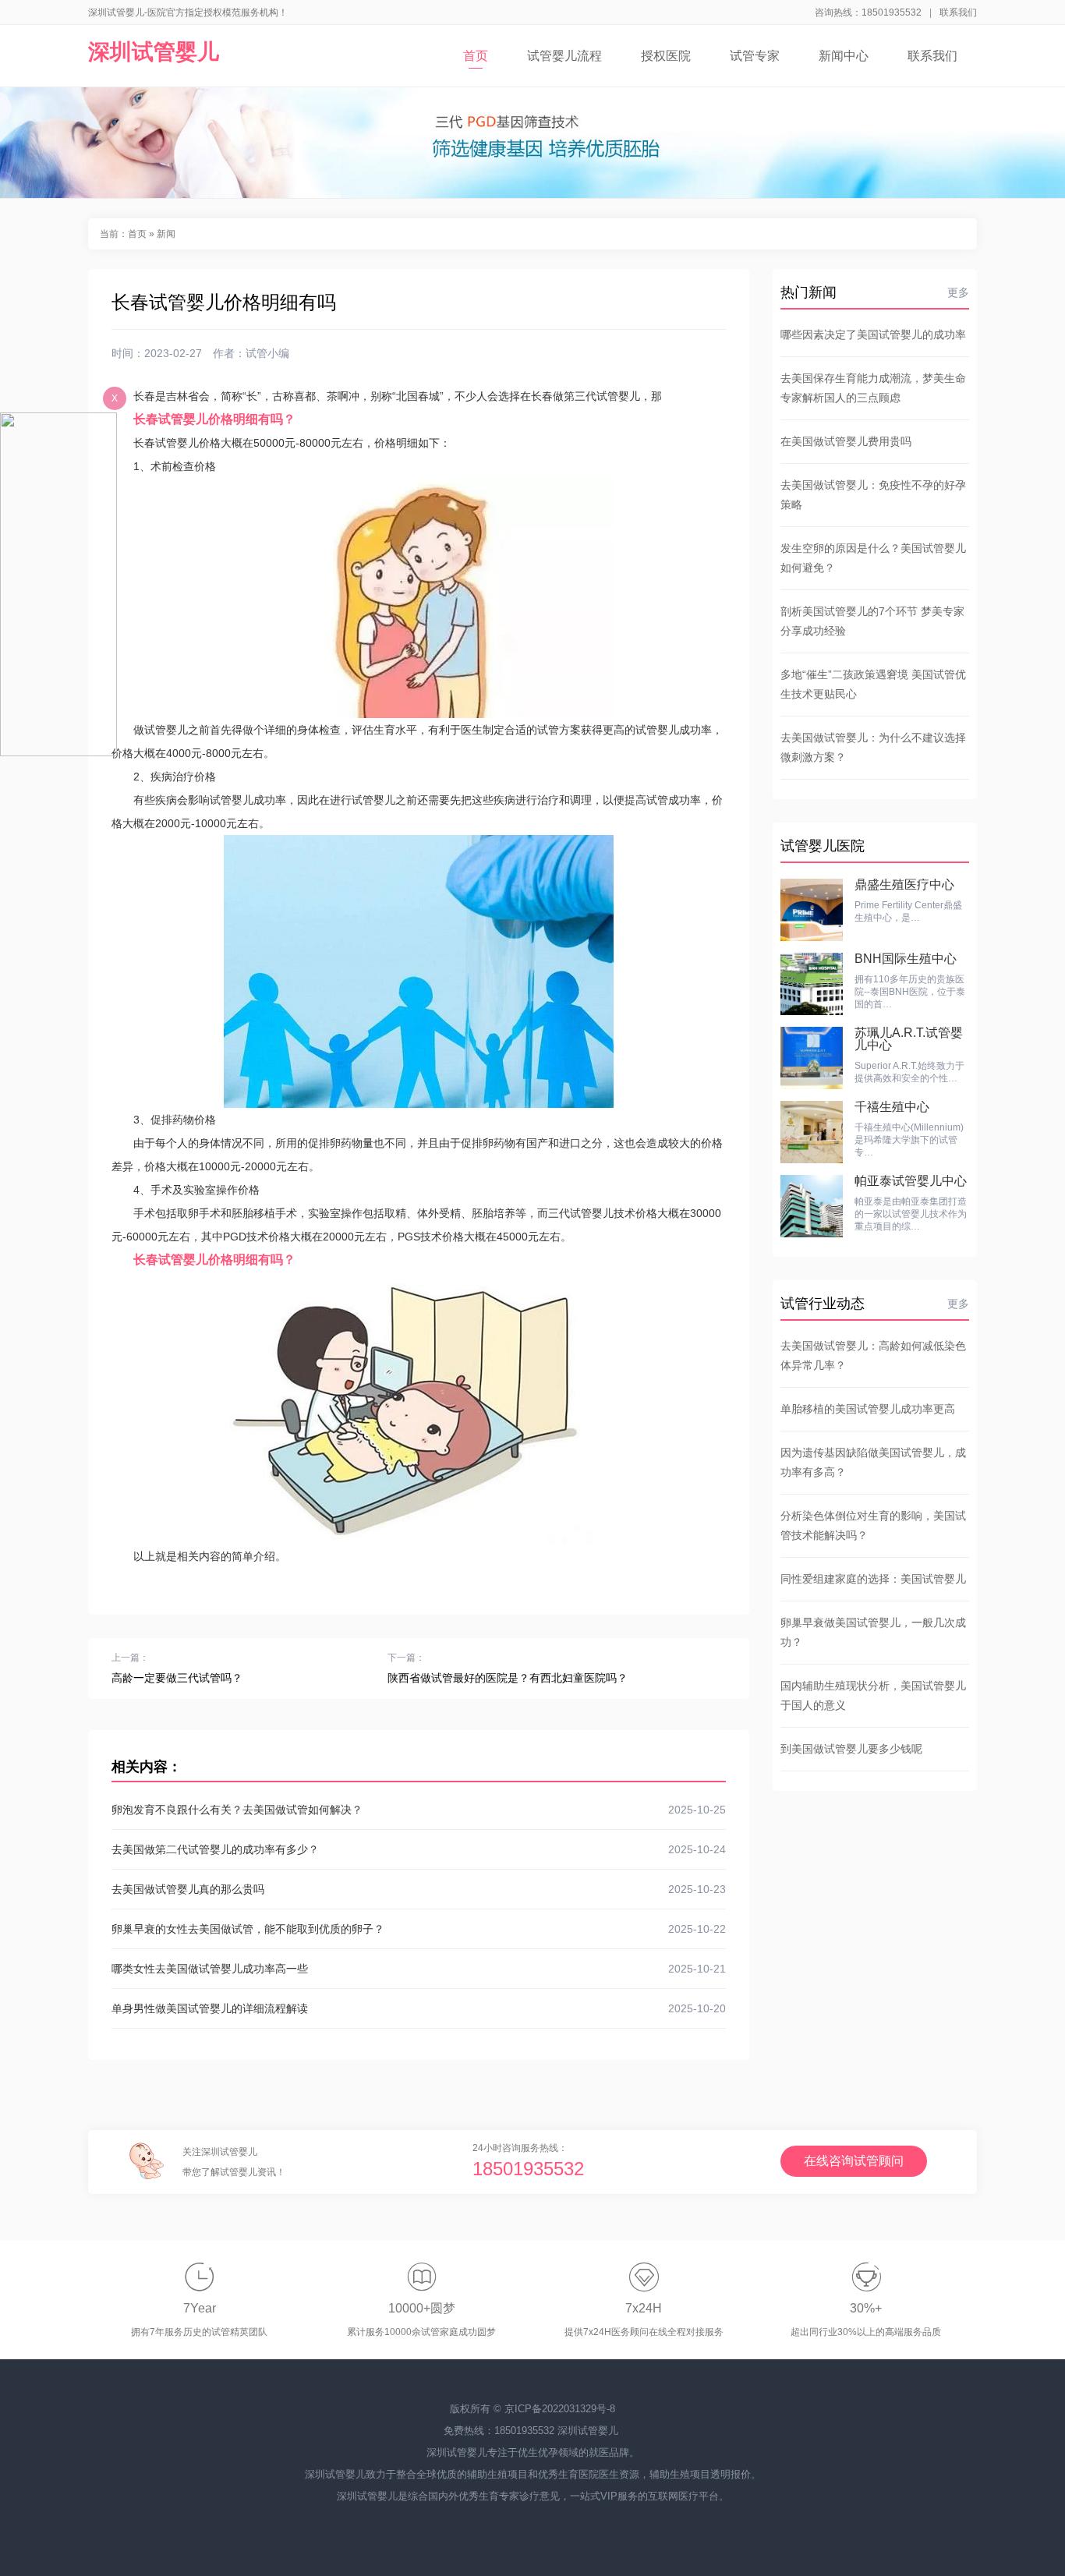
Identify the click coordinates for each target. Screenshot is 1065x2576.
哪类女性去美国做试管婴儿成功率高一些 (419, 1969)
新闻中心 (844, 56)
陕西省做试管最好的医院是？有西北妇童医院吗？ (508, 1678)
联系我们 (958, 12)
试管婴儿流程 (564, 56)
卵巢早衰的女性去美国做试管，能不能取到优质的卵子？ (419, 1929)
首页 (476, 56)
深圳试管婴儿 (154, 52)
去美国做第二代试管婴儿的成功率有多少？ (419, 1849)
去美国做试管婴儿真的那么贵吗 (419, 1889)
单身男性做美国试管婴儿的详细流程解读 (419, 2008)
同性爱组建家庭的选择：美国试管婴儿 (873, 1579)
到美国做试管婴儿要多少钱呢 (851, 1749)
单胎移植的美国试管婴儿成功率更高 (868, 1409)
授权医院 (666, 56)
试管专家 (755, 56)
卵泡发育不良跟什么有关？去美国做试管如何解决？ (419, 1810)
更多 (958, 292)
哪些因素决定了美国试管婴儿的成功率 (873, 334)
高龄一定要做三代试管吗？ (177, 1678)
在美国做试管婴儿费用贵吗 (846, 441)
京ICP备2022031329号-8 (560, 2409)
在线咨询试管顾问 (854, 2161)
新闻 (166, 234)
